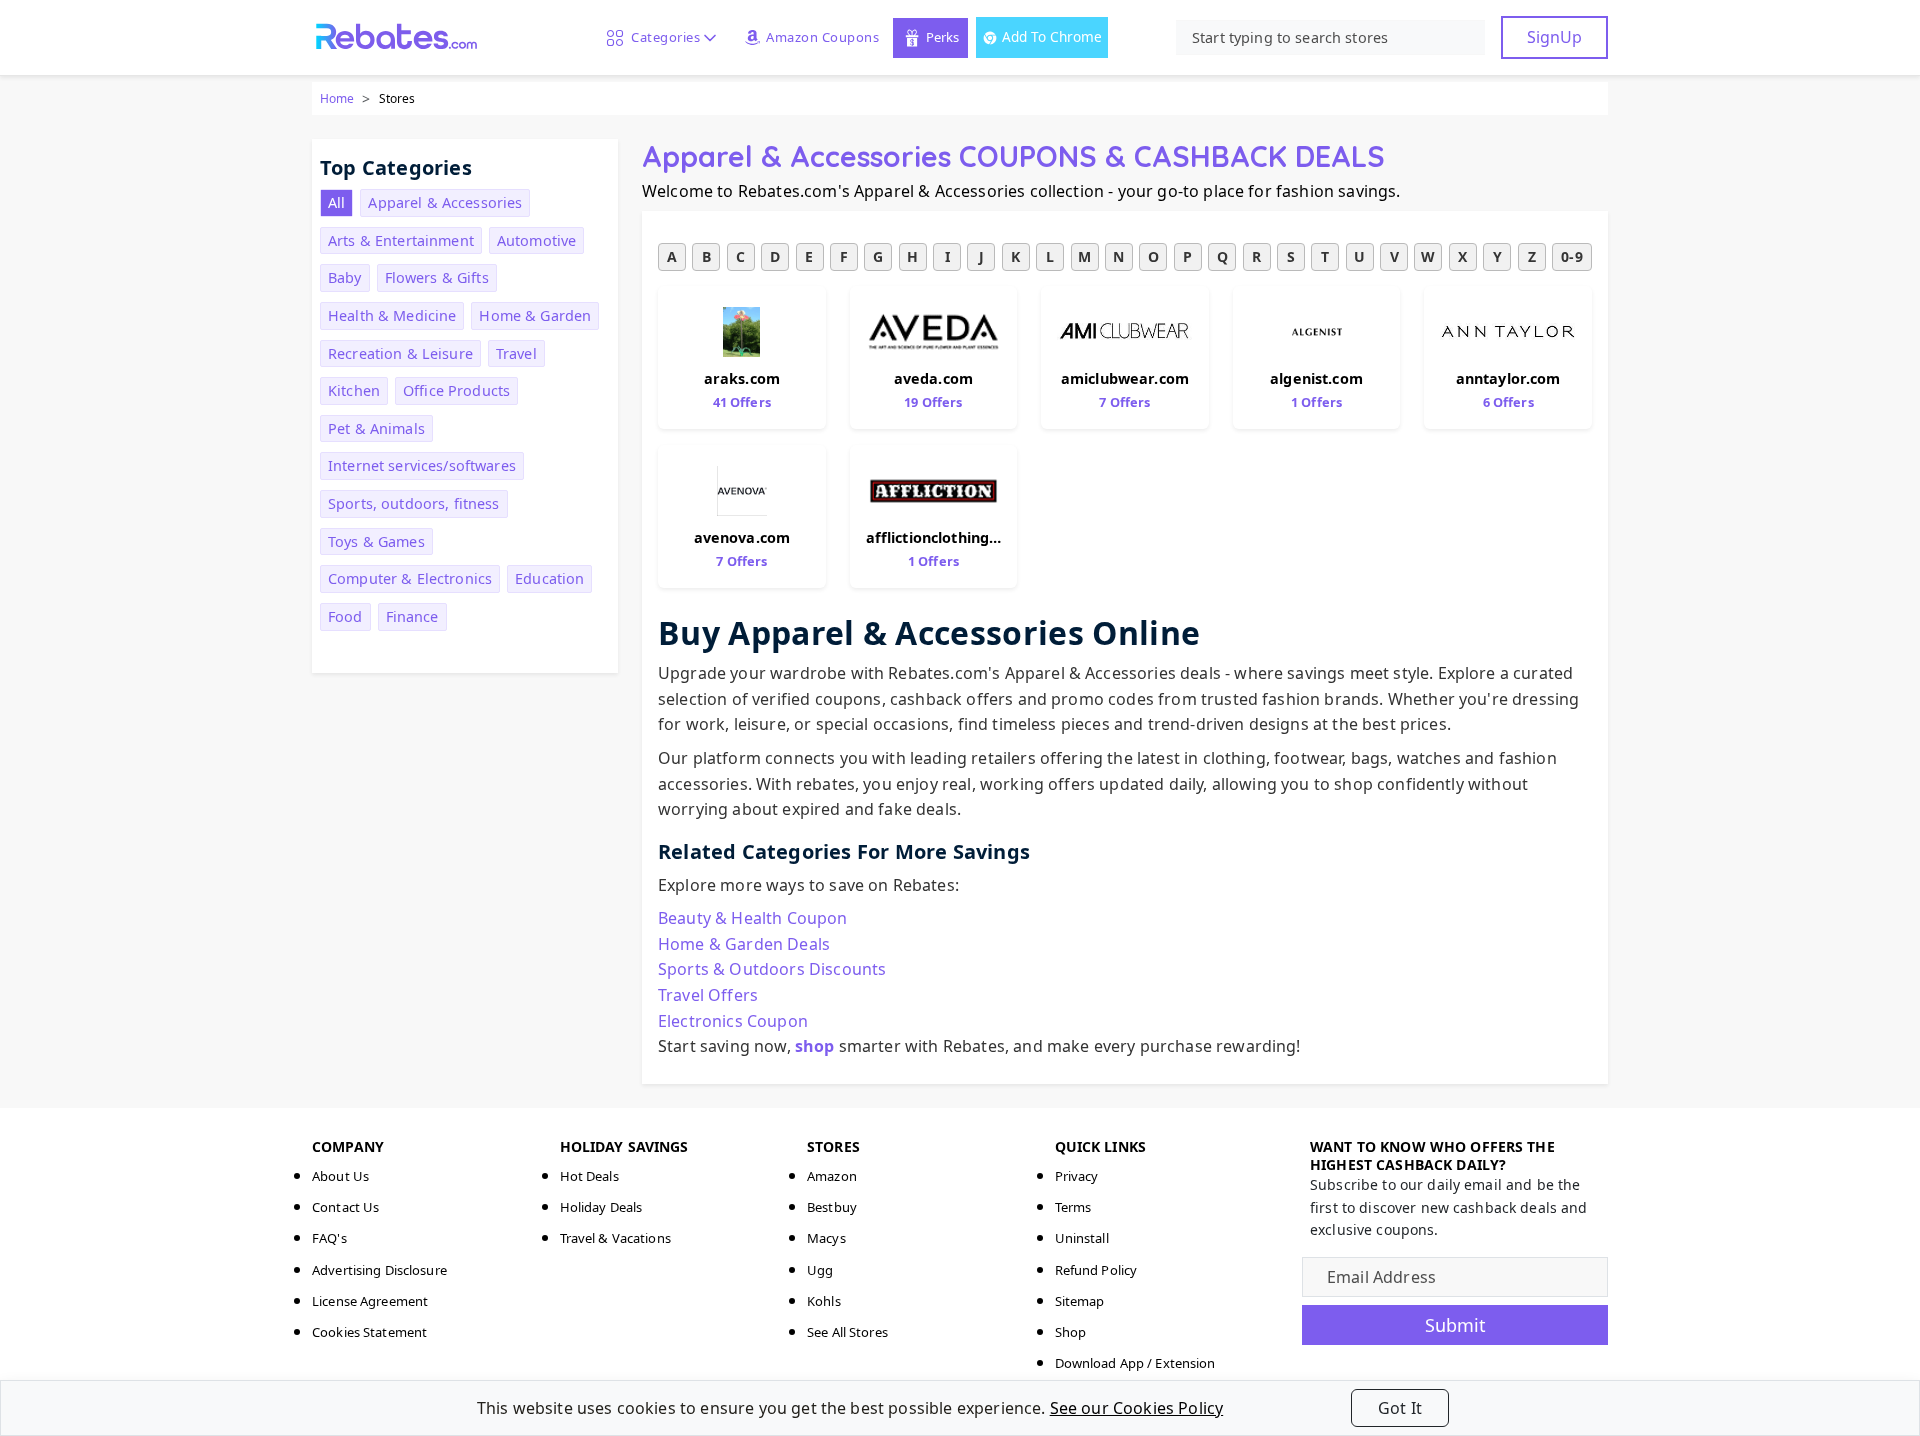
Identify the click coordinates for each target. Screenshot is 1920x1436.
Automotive (536, 240)
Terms (1073, 1207)
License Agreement (370, 1301)
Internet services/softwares (422, 465)
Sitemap (1080, 1301)
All (336, 202)
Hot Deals (589, 1176)
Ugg (820, 1270)
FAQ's (329, 1238)
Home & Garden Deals (744, 944)
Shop (1071, 1332)
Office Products (456, 390)
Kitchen (354, 390)
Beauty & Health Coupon (753, 918)
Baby (345, 277)
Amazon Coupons (822, 37)
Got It (1400, 1408)
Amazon (832, 1176)
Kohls (824, 1301)
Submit (1455, 1325)
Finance (412, 616)
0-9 (1571, 256)
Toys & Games (376, 541)
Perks (942, 37)
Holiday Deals (601, 1207)
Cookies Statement (369, 1332)
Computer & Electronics (410, 578)
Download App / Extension (1135, 1363)
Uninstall (1082, 1238)
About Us (340, 1176)
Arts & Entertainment (401, 240)
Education (549, 578)
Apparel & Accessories (445, 202)
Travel (516, 353)
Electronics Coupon (733, 1021)
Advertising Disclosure (379, 1270)
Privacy (1077, 1176)
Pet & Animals (376, 428)
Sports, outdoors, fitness (414, 503)
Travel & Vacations (615, 1238)
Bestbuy (832, 1207)
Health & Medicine (392, 315)
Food (345, 616)
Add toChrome (1052, 36)
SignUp (1554, 37)
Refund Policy (1096, 1270)
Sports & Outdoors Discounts (772, 969)
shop (815, 1046)
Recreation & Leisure (400, 353)
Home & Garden (535, 315)
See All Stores (847, 1332)
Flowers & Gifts (437, 277)
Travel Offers (708, 995)
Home (337, 98)
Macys (826, 1238)
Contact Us (345, 1207)
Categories (662, 37)
